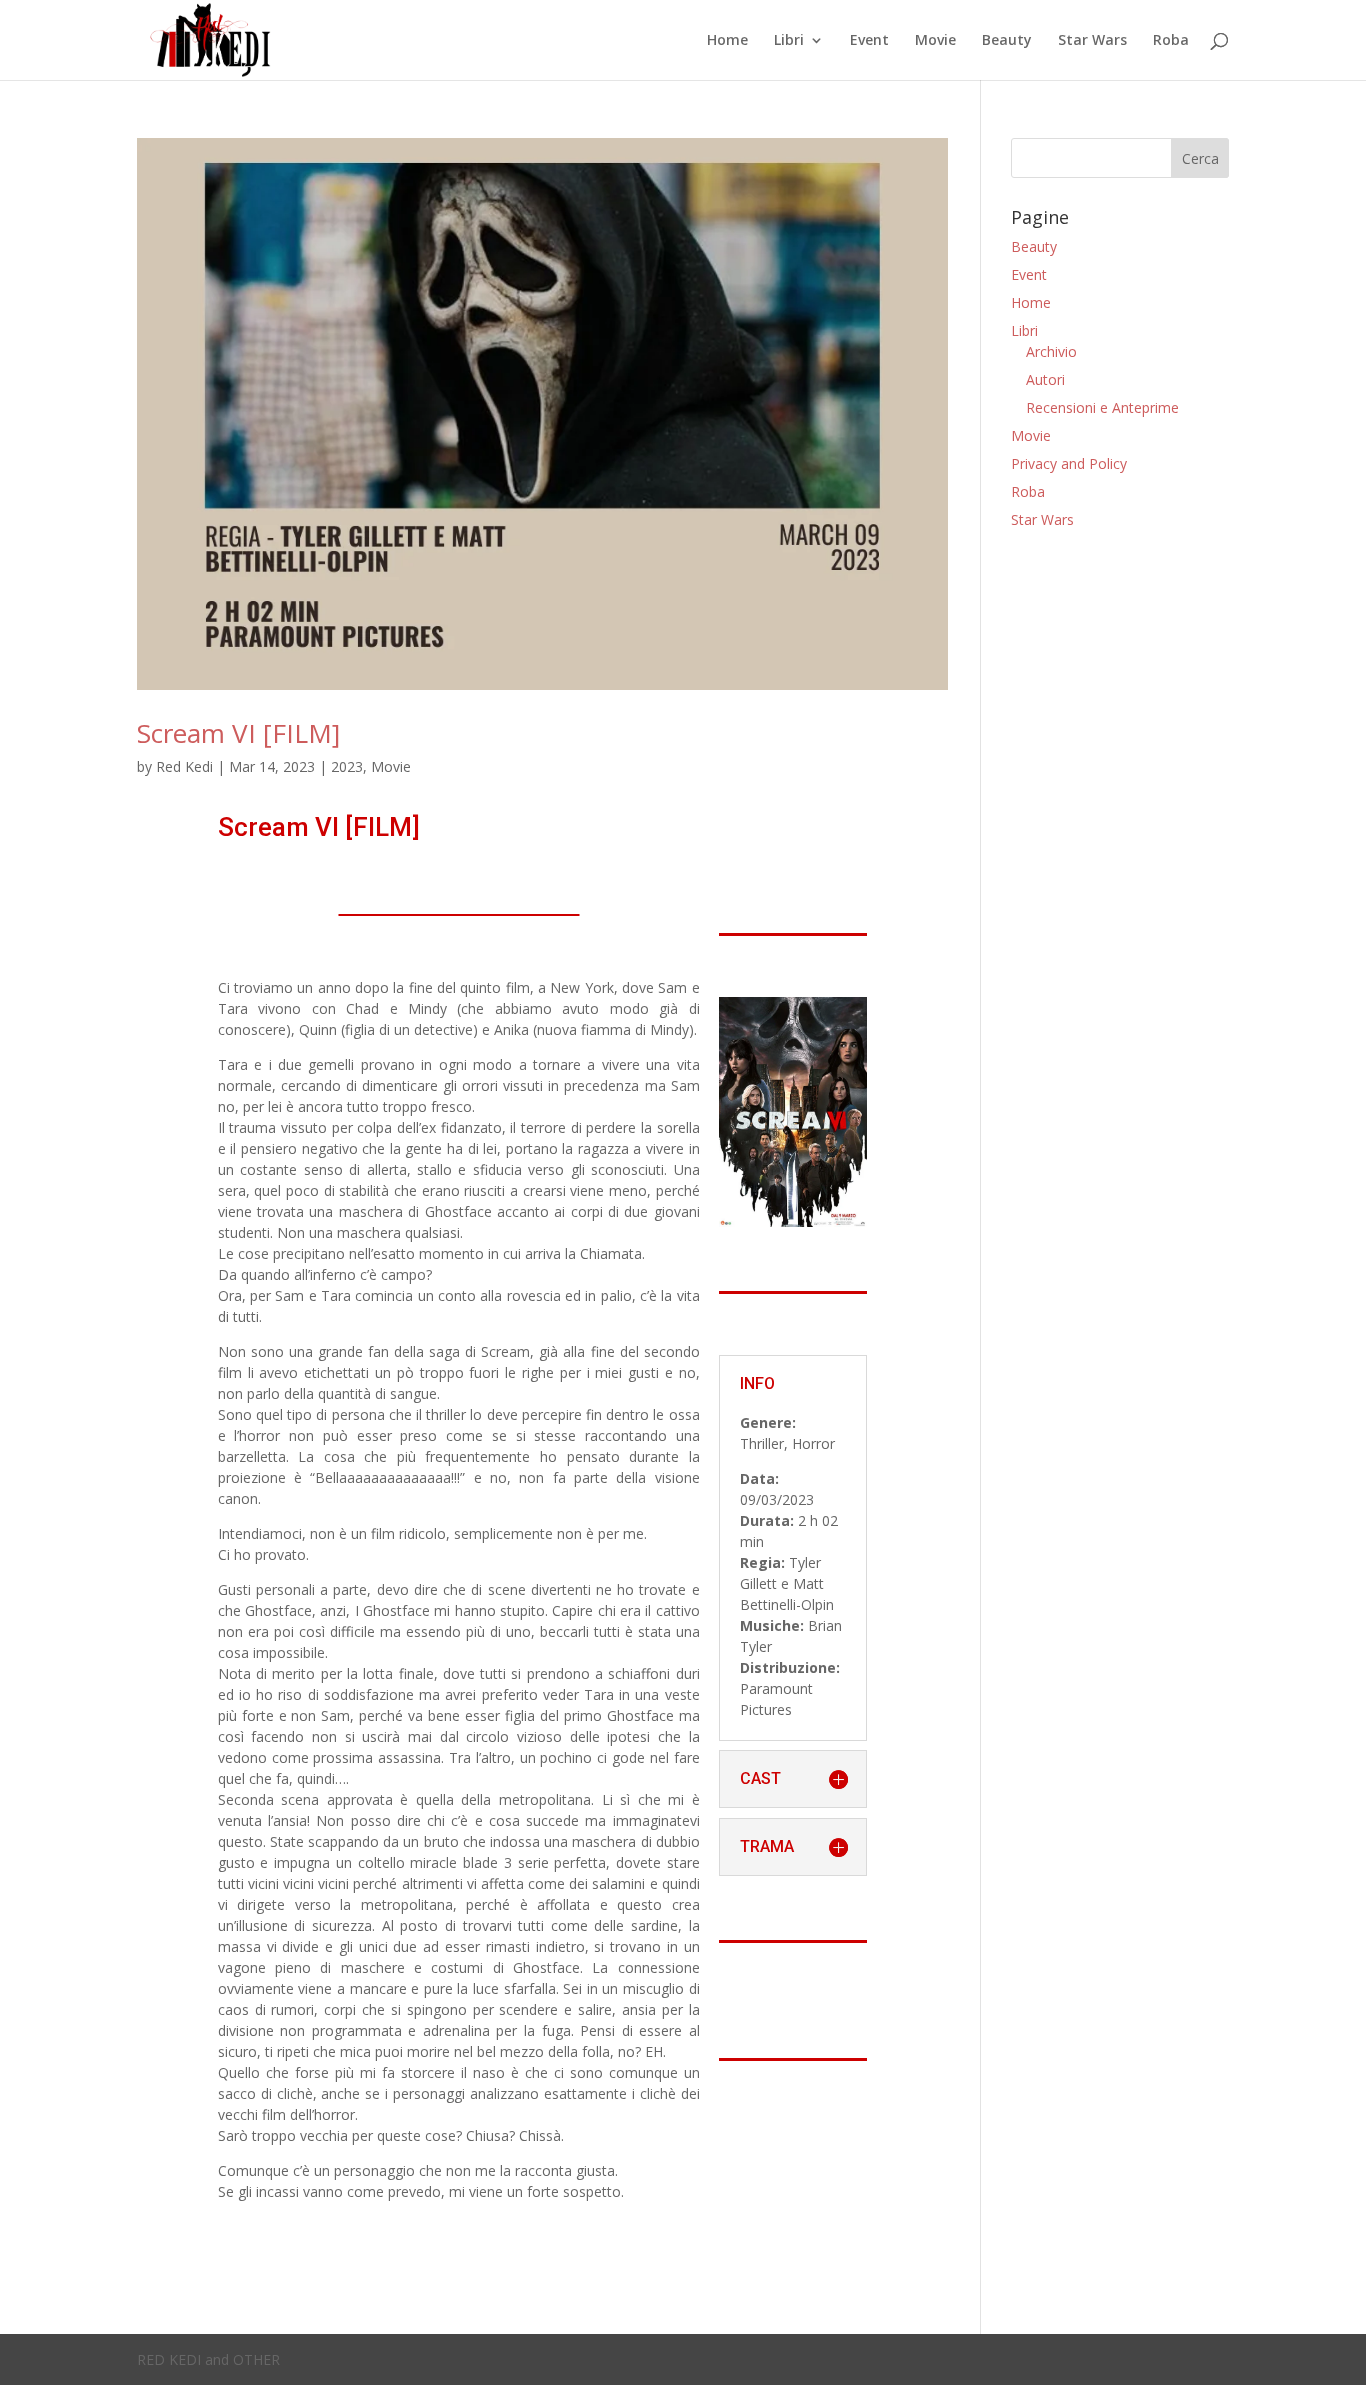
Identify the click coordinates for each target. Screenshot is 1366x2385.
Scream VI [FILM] (238, 733)
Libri (789, 41)
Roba (1171, 41)
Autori (1045, 379)
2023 (347, 766)
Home (727, 41)
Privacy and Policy (1069, 463)
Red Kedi (184, 766)
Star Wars (1092, 41)
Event (869, 41)
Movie (935, 41)
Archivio (1051, 351)
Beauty (1007, 41)
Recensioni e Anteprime (1102, 407)
